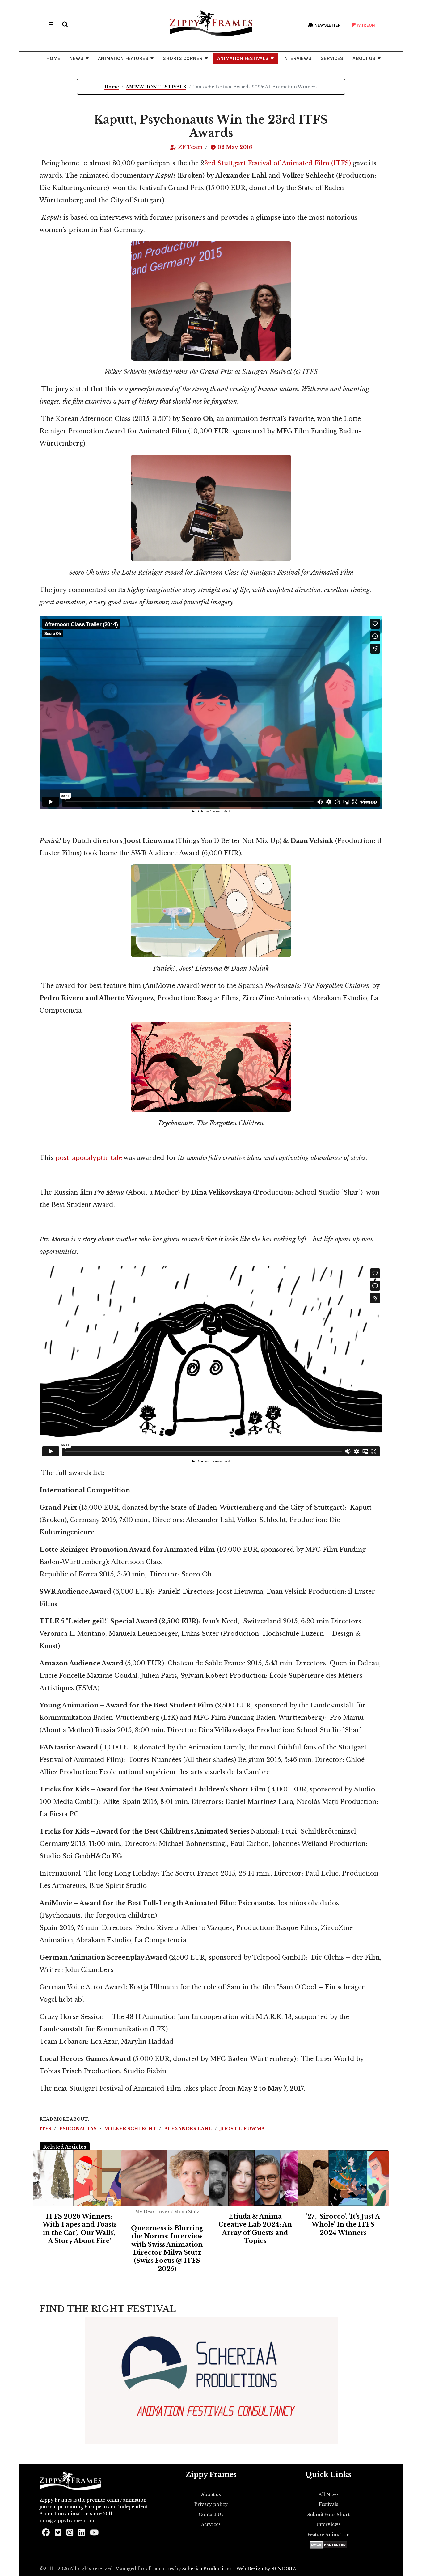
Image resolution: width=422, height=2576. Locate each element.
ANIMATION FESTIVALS (243, 58)
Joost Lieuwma (242, 2129)
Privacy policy (211, 2504)
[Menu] (51, 25)
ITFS (46, 2129)
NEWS (76, 58)
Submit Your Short (329, 2515)
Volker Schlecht (131, 2129)
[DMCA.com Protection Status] (329, 2545)
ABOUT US (364, 58)
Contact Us (211, 2515)
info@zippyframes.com (67, 2521)
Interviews (328, 2524)
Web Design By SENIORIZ (266, 2569)
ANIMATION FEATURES (123, 58)
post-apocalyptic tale (89, 1158)
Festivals (329, 2504)
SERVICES (332, 58)
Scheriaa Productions (207, 2569)
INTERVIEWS (297, 58)
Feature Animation (329, 2535)
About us (211, 2494)
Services (211, 2524)
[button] (65, 25)
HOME (53, 58)
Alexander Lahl (189, 2129)
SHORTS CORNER (183, 58)
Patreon (365, 25)
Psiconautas (79, 2129)
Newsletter (327, 25)
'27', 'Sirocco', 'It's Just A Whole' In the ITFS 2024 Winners (343, 2225)
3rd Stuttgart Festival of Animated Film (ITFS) (279, 163)
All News (329, 2494)
